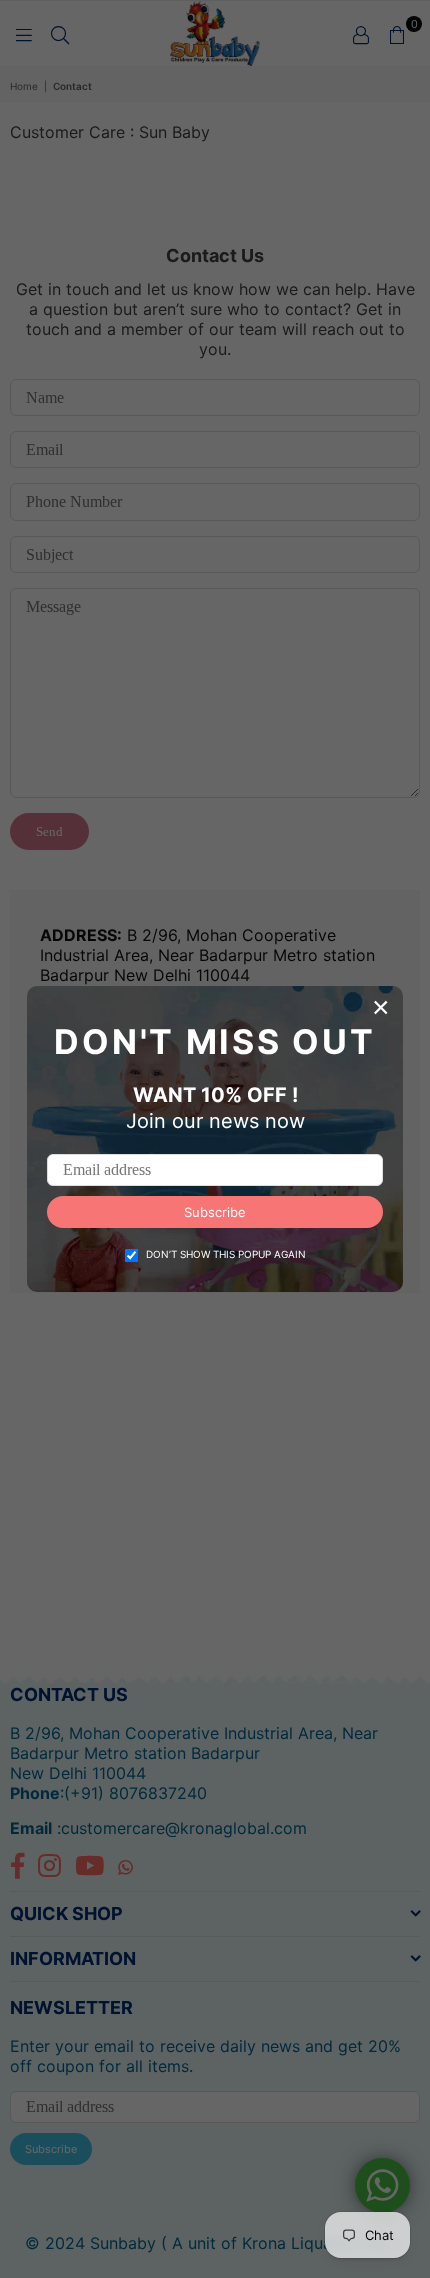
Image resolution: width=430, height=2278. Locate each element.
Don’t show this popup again (226, 1254)
